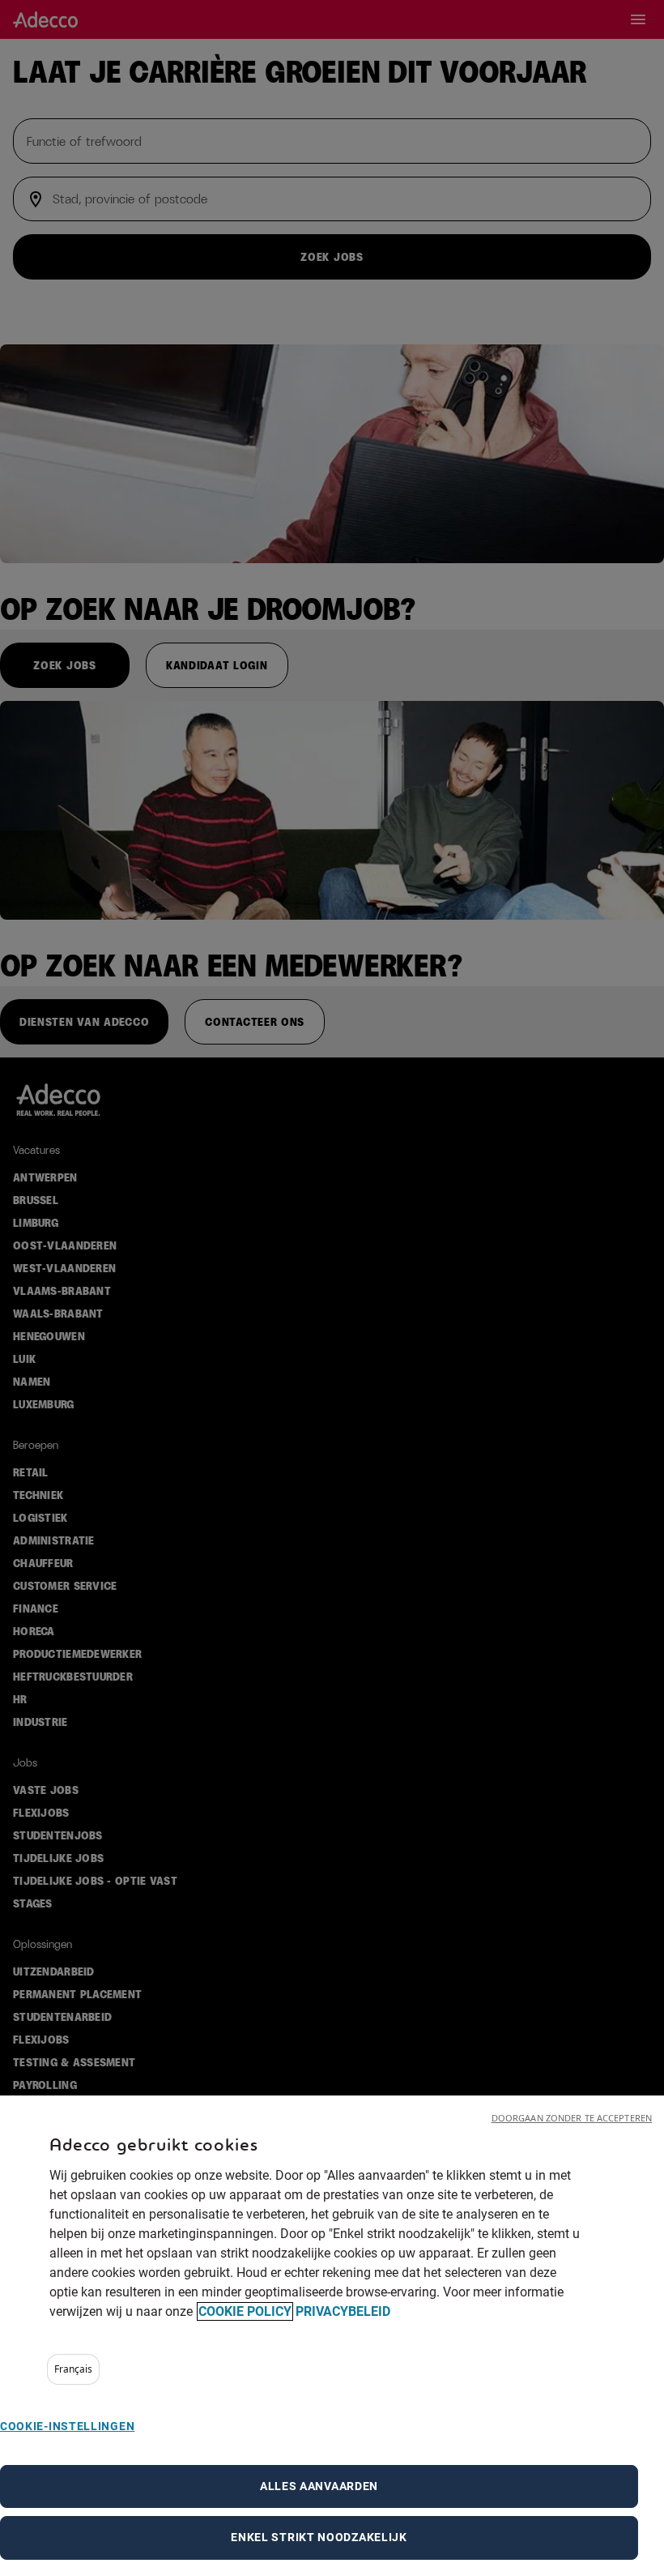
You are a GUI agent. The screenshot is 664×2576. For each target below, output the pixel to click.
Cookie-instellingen (67, 2426)
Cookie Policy (245, 2311)
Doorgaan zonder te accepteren (572, 2118)
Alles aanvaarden (319, 2486)
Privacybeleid (343, 2311)
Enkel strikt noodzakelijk (319, 2537)
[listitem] (73, 2369)
